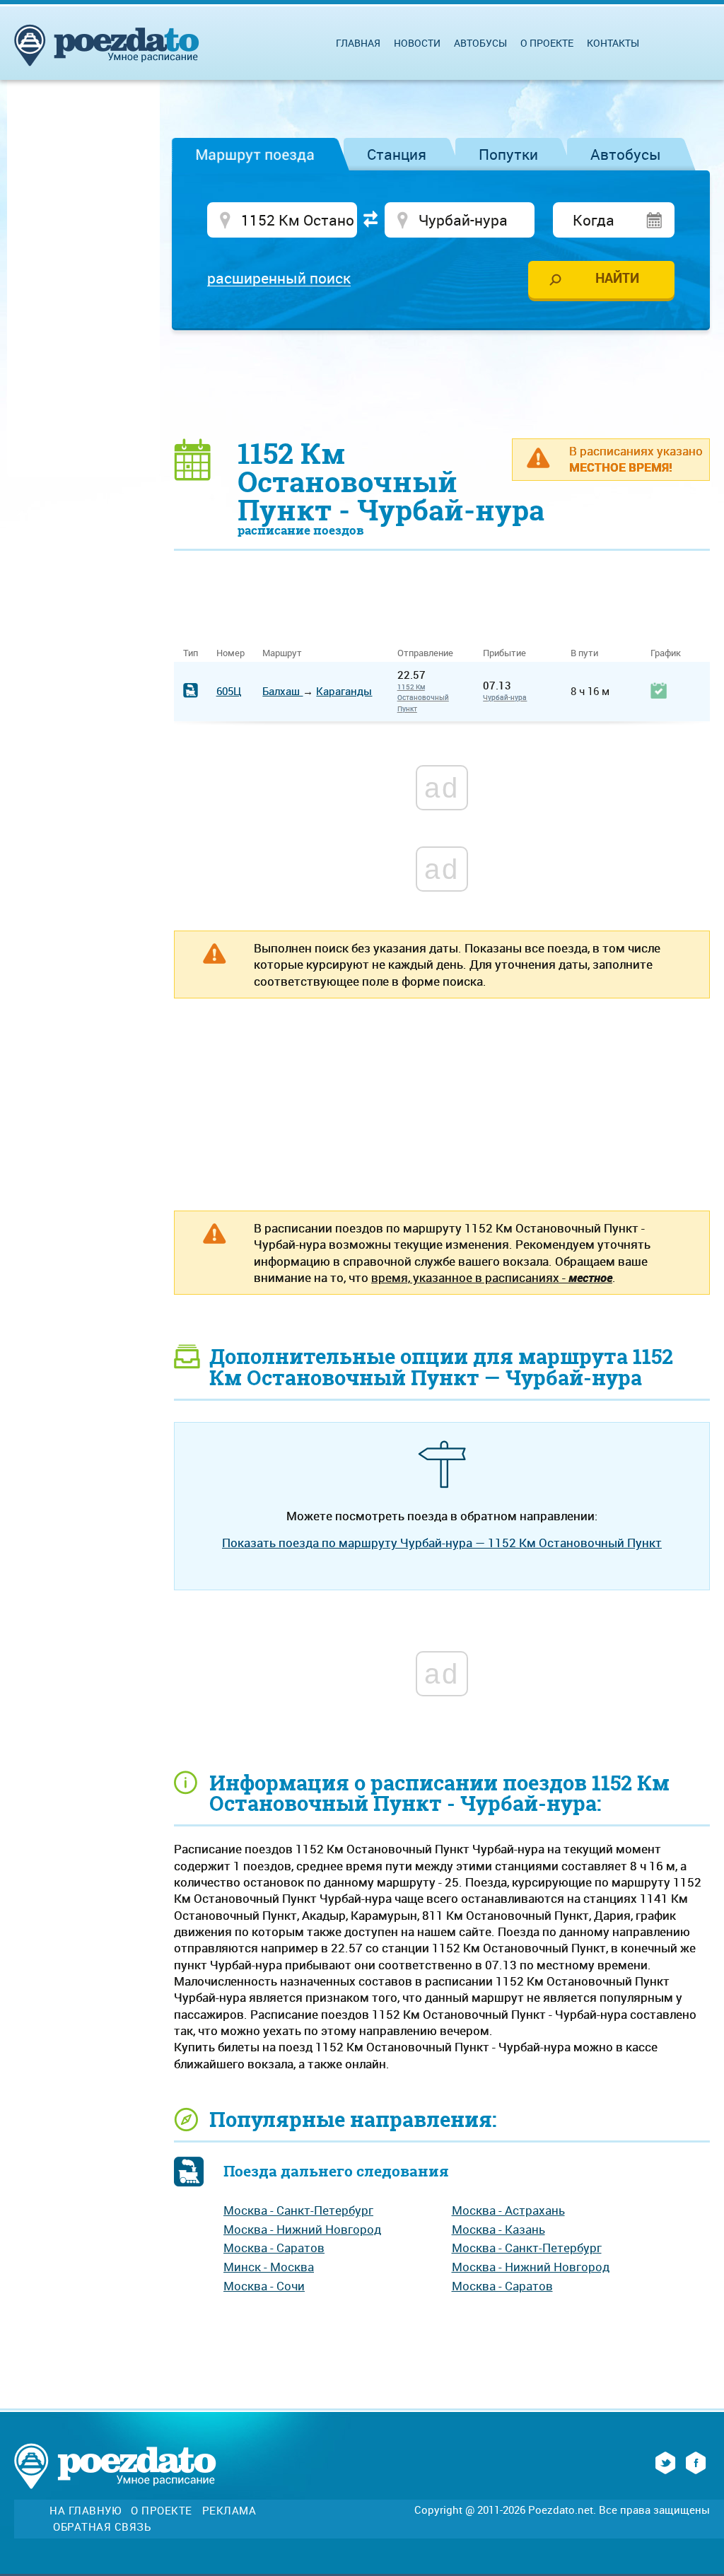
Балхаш (282, 691)
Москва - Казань (498, 2229)
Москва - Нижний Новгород (302, 2229)
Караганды (344, 691)
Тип (191, 653)
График (666, 653)
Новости (417, 43)
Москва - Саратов (274, 2248)
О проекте (547, 43)
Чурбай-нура (505, 697)
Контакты (613, 43)
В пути (584, 653)
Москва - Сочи (264, 2286)
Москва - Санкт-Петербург (298, 2210)
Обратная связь (102, 2527)
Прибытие (504, 653)
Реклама (229, 2511)
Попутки (508, 154)
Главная (358, 43)
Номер (230, 653)
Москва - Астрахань (508, 2210)
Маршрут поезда (255, 154)
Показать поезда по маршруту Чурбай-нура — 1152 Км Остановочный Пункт (442, 1543)
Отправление (431, 653)
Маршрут (282, 653)
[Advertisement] (442, 383)
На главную (85, 2511)
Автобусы (626, 154)
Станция (397, 154)
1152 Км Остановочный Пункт (423, 698)
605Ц (229, 691)
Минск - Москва (269, 2267)
